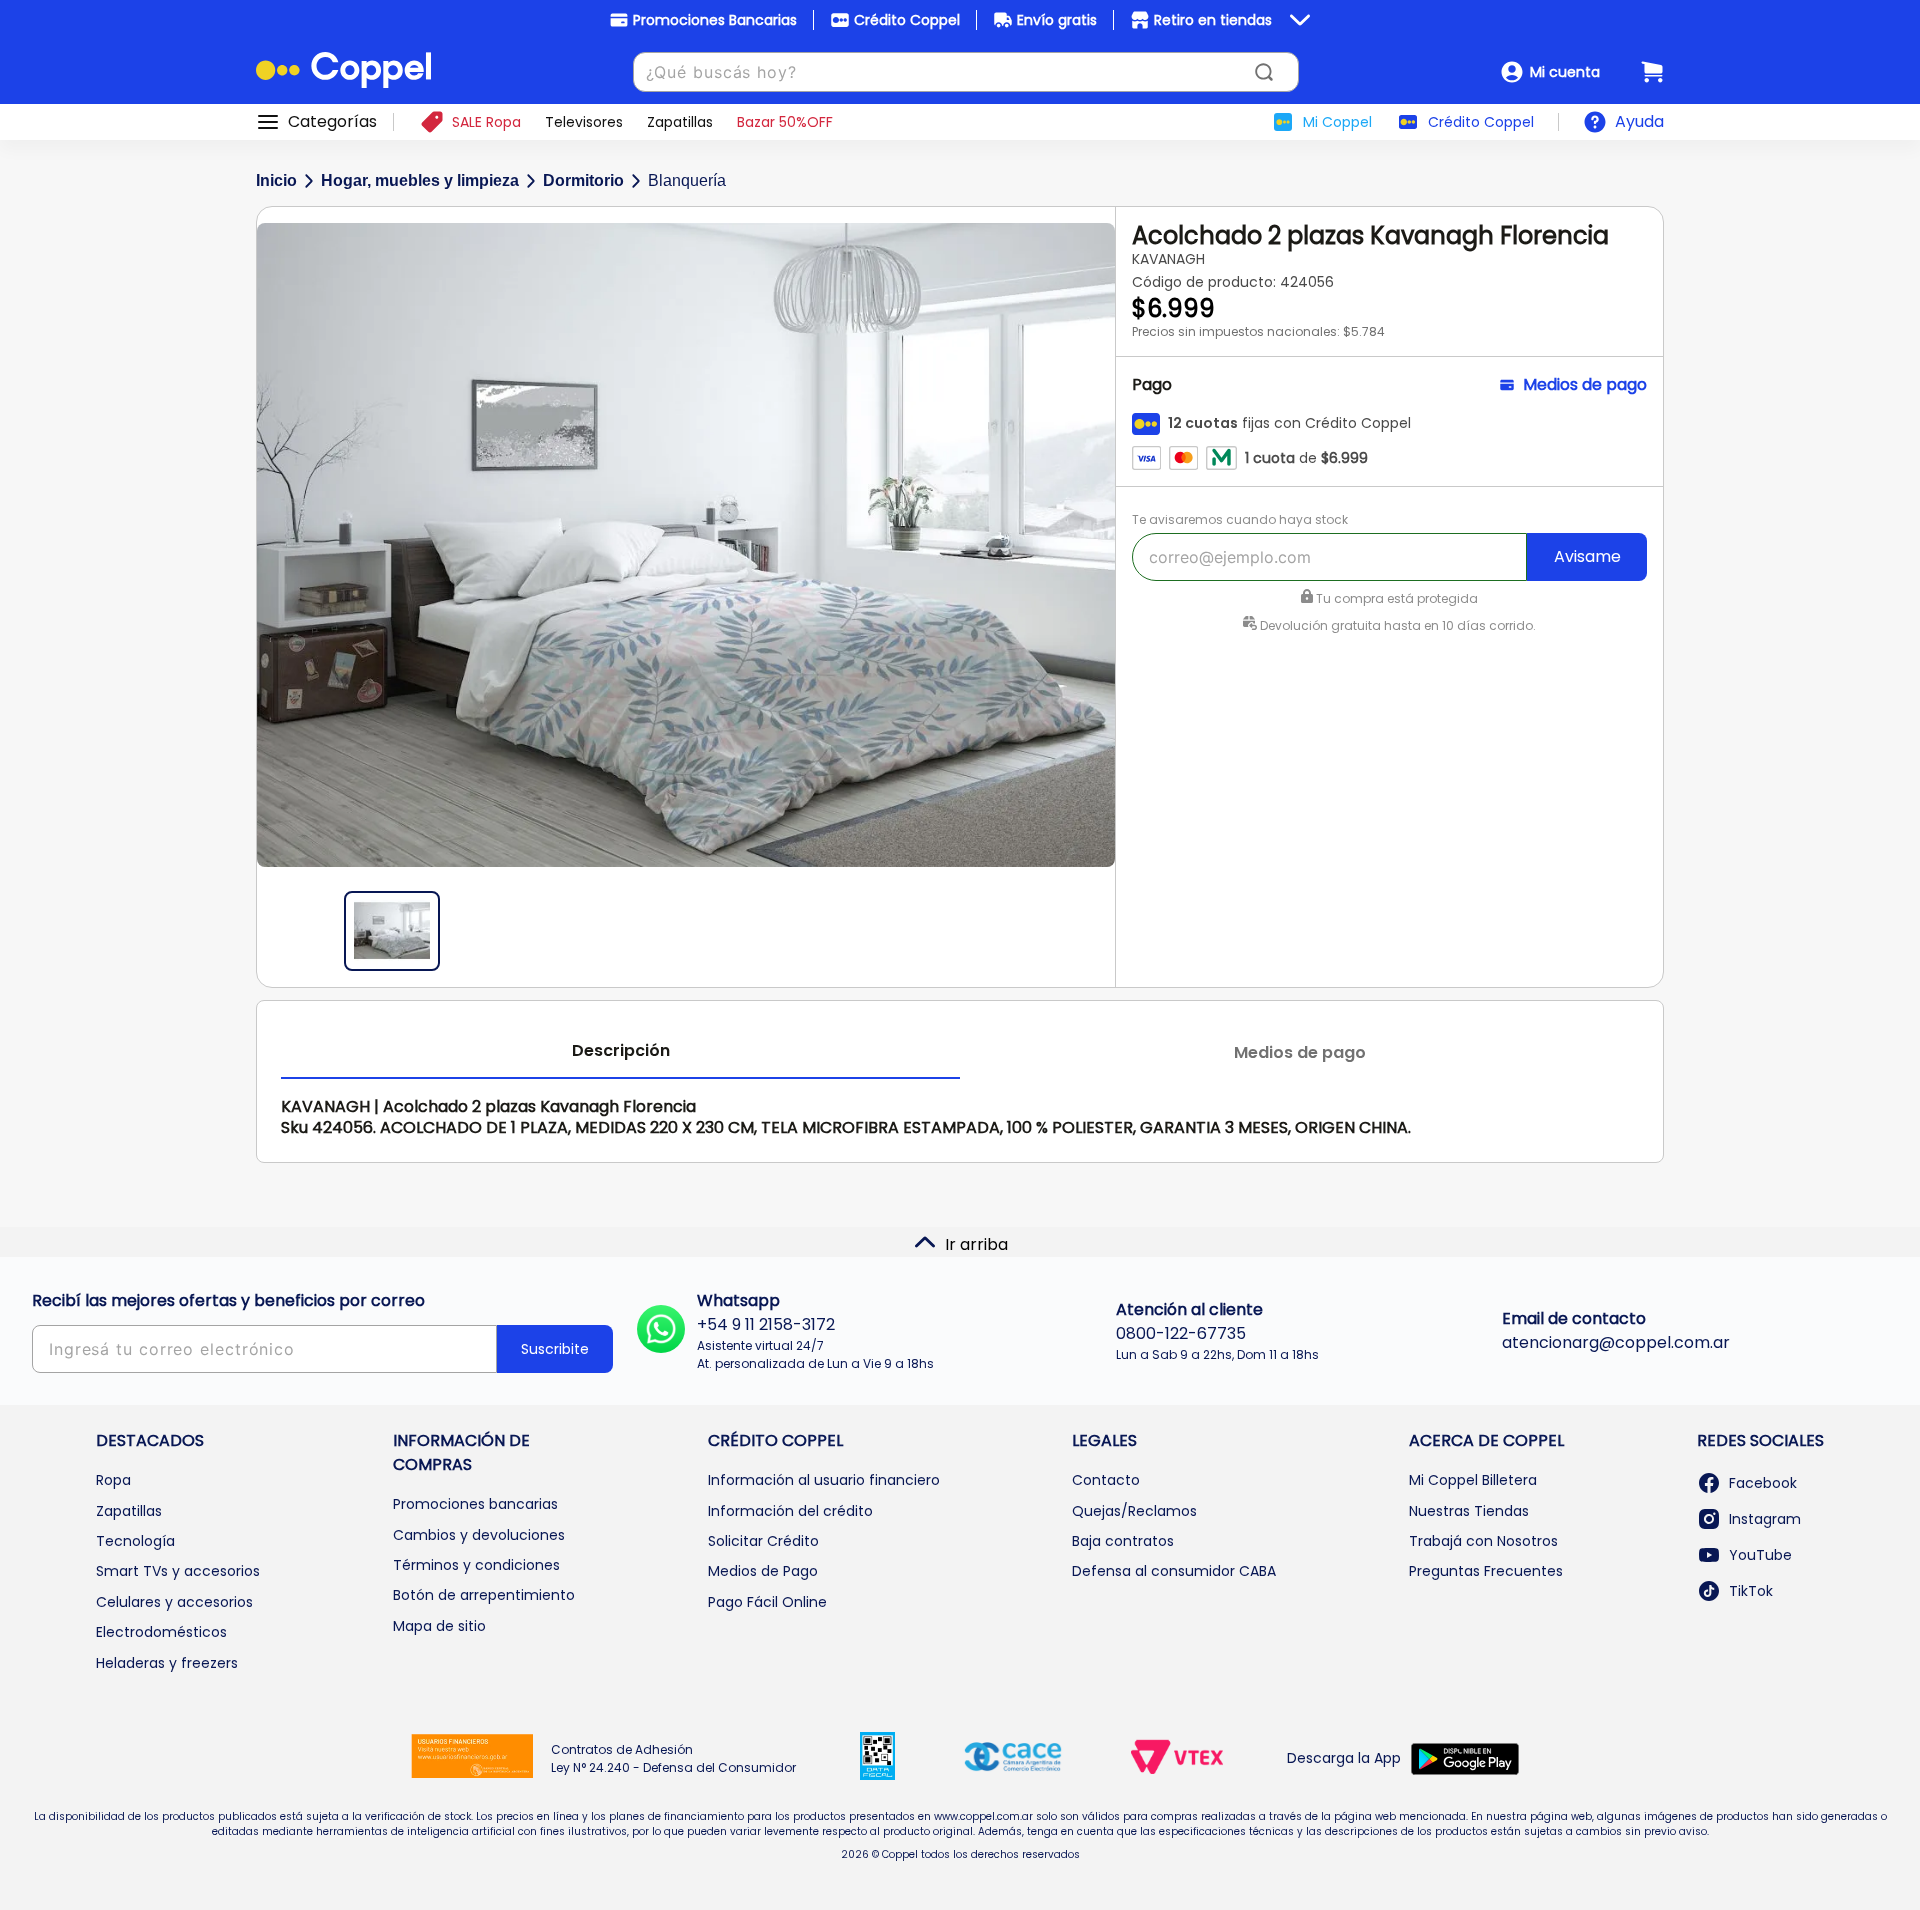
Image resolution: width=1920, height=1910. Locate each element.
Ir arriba (976, 1244)
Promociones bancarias (475, 1504)
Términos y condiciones (476, 1565)
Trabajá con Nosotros (1483, 1541)
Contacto (1106, 1480)
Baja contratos (1123, 1541)
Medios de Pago (763, 1571)
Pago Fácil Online (767, 1602)
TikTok (1751, 1591)
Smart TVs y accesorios (178, 1571)
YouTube (1760, 1555)
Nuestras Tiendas (1469, 1511)
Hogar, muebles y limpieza (420, 180)
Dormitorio (583, 180)
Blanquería (687, 180)
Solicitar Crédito (763, 1541)
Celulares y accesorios (174, 1602)
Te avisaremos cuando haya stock (1240, 519)
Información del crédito (790, 1511)
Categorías (332, 122)
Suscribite (555, 1349)
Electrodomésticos (161, 1632)
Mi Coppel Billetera (1473, 1480)
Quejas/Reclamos (1134, 1511)
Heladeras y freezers (167, 1663)
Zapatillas (129, 1511)
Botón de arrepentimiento (484, 1595)
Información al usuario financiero (824, 1480)
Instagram (1765, 1519)
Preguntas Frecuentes (1486, 1571)
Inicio (276, 180)
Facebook (1763, 1483)
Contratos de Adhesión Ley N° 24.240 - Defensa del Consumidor (673, 1758)
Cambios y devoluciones (479, 1535)
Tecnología (135, 1541)
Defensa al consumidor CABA (1174, 1571)
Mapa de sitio (439, 1626)
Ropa (113, 1480)
